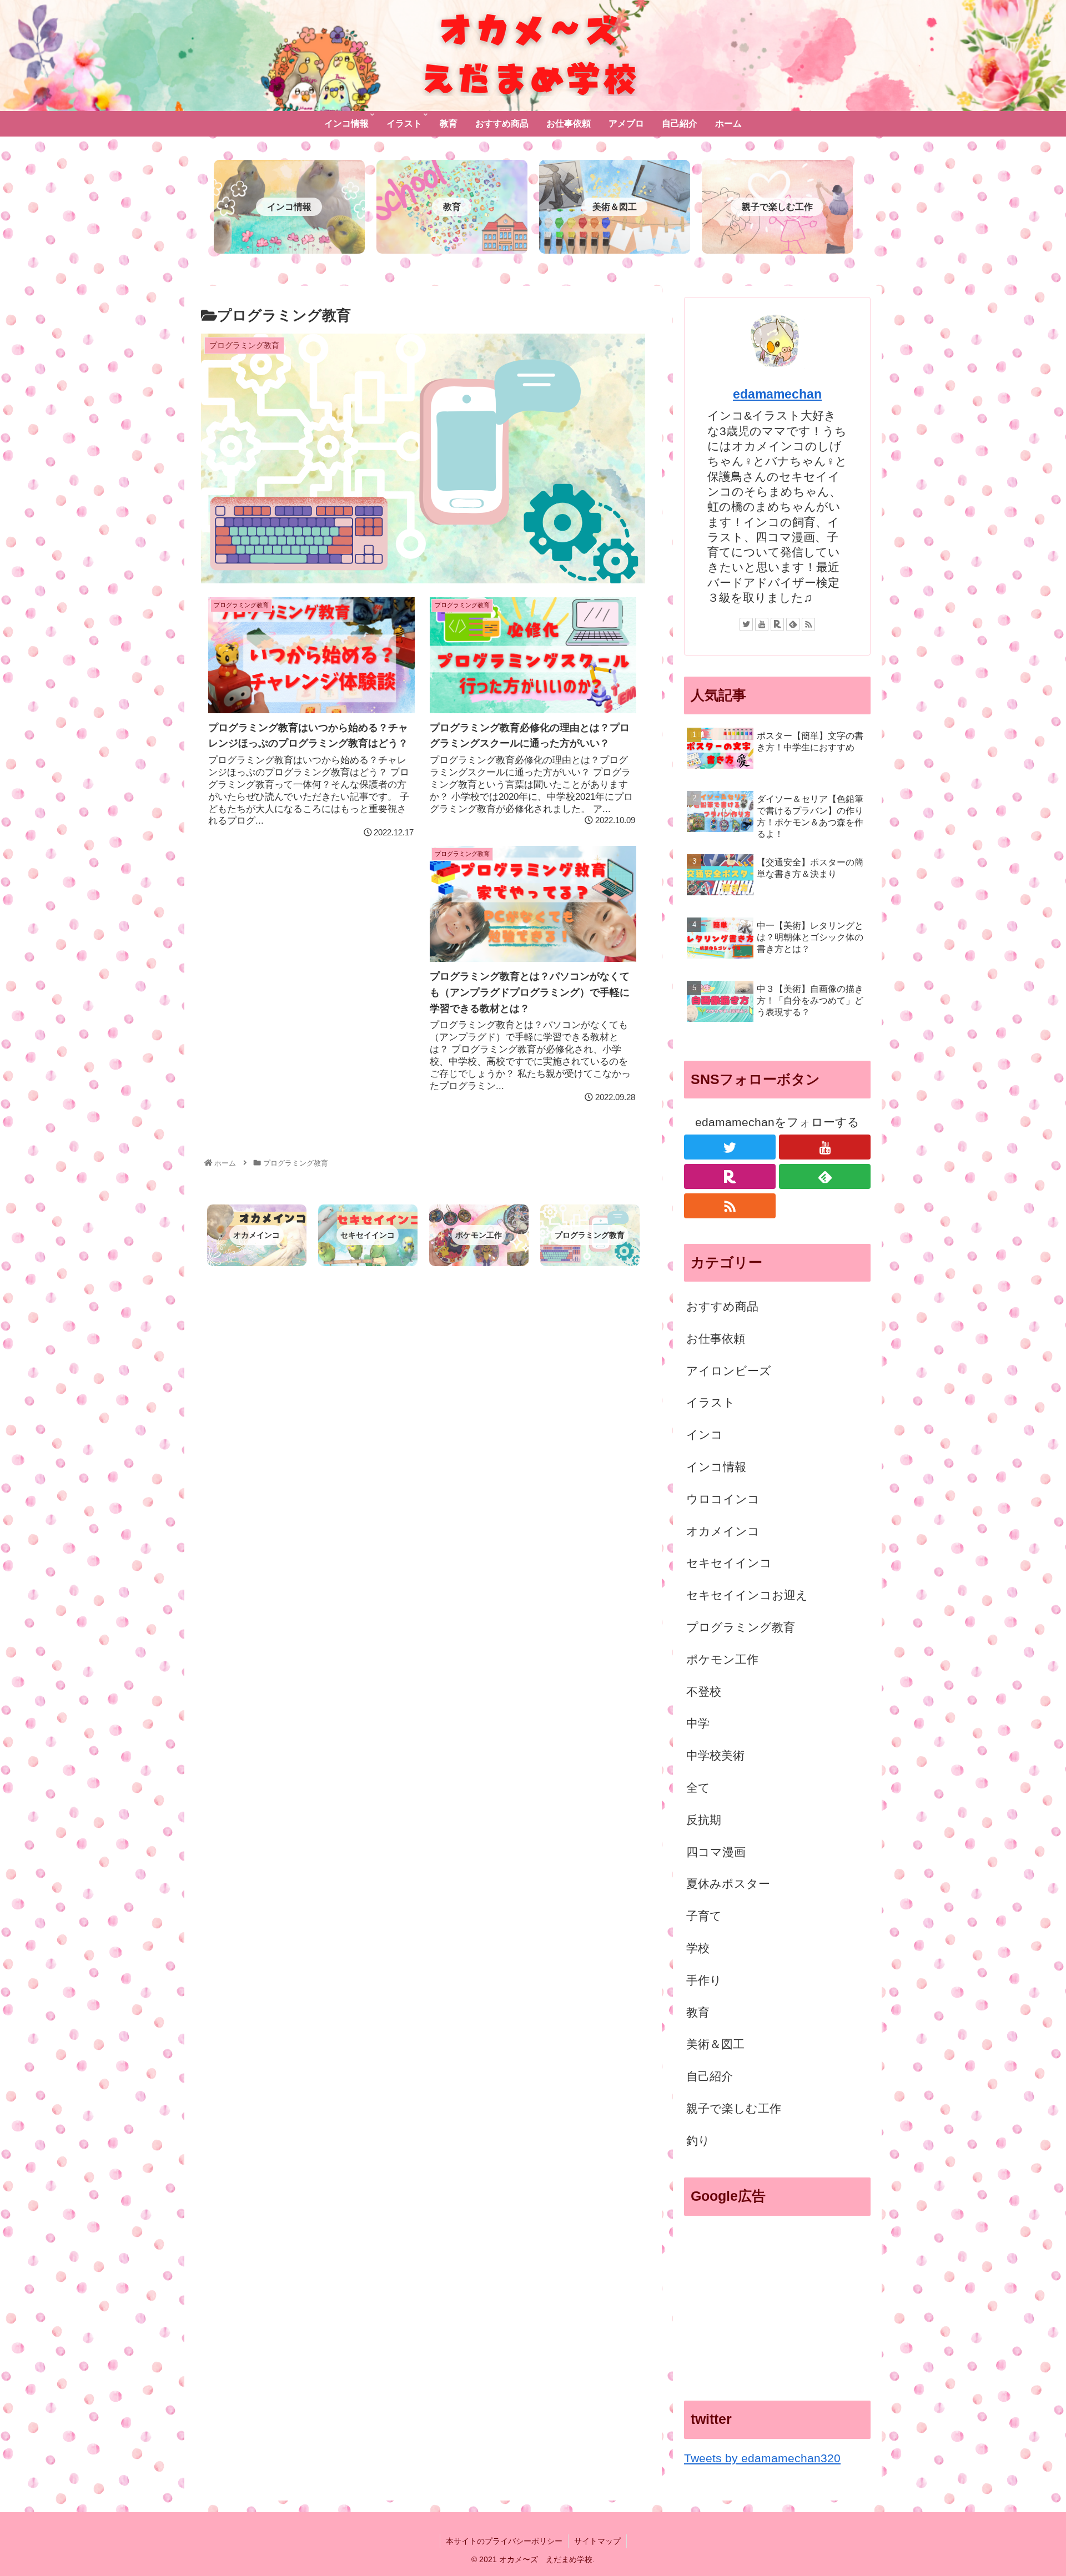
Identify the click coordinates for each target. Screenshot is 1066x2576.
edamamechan (777, 394)
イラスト (711, 1402)
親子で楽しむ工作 (734, 2108)
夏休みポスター (728, 1884)
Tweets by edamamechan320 (762, 2458)
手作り (704, 1980)
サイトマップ (597, 2541)
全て (698, 1788)
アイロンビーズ (729, 1371)
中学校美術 (715, 1755)
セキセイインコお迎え (747, 1595)
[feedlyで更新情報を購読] (793, 624)
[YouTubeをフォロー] (762, 624)
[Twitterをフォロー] (746, 624)
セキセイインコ (729, 1563)
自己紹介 (710, 2076)
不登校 (704, 1692)
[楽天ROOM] (777, 624)
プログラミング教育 (741, 1627)
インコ (705, 1435)
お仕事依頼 (716, 1339)
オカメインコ (723, 1531)
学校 (698, 1948)
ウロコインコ (723, 1499)
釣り (698, 2141)
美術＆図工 (715, 2044)
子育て (704, 1916)
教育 (698, 2012)
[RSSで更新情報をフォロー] (808, 624)
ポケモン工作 (722, 1659)
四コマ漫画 (716, 1852)
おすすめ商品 (722, 1306)
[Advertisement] (777, 2302)
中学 (698, 1723)
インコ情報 (716, 1467)
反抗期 (704, 1820)
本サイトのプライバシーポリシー (504, 2541)
